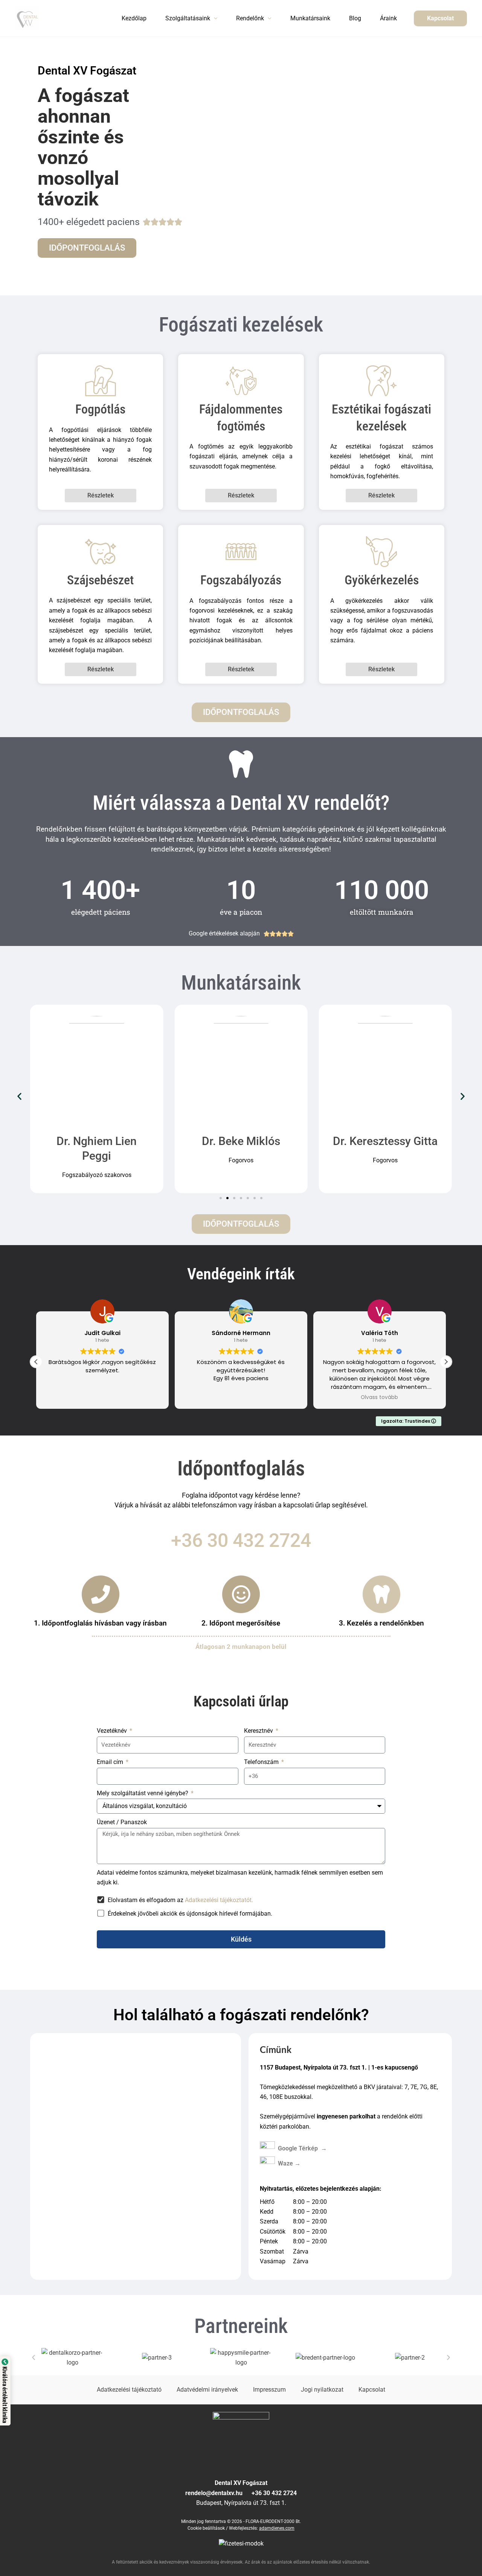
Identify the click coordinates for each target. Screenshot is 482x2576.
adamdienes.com (277, 2528)
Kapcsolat (372, 2390)
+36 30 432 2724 (241, 1540)
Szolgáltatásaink (188, 18)
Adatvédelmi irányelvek (207, 2390)
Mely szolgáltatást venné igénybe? (143, 1793)
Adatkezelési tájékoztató (129, 2390)
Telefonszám (262, 1762)
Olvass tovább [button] (347, 1397)
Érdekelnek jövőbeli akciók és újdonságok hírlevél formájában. (190, 1914)
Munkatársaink (310, 18)
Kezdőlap (134, 18)
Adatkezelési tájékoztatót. (219, 1900)
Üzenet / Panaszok (122, 1822)
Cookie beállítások (206, 2528)
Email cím (111, 1762)
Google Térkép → (310, 2148)
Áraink (388, 18)
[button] (214, 18)
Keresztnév (259, 1731)
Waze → (289, 2163)
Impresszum (269, 2390)
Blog (355, 18)
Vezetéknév (113, 1731)
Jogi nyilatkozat (322, 2390)
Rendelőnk (250, 18)
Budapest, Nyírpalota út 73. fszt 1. (241, 2503)
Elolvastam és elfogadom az (180, 1900)
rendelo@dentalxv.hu (218, 2493)
